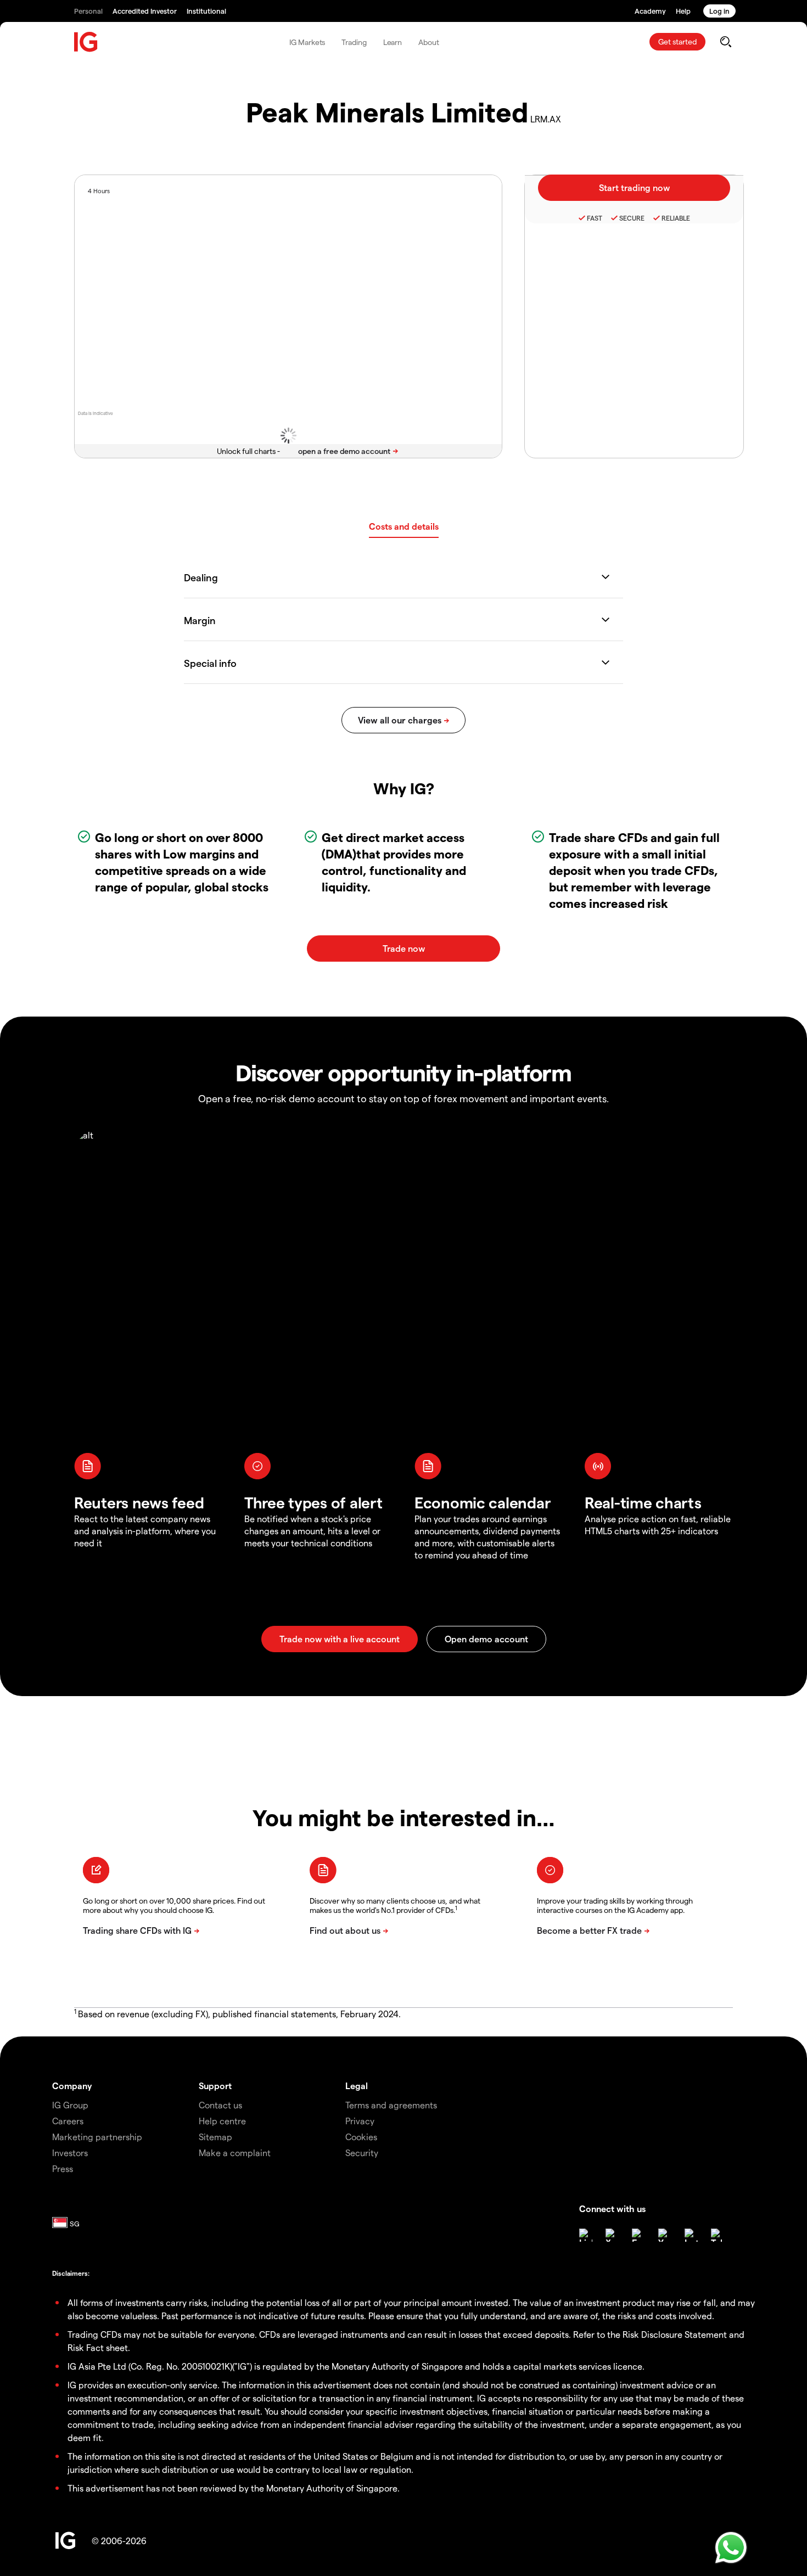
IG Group (70, 2105)
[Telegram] (718, 2235)
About (429, 42)
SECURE (632, 218)
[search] (725, 42)
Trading (354, 42)
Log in (719, 11)
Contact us (220, 2105)
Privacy (360, 2121)
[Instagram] (691, 2235)
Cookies (361, 2137)
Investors (70, 2153)
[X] (612, 2235)
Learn (393, 42)
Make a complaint (235, 2153)
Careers (68, 2121)
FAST (595, 218)
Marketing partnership (97, 2137)
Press (63, 2168)
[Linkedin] (586, 2235)
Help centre (222, 2121)
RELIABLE (676, 218)
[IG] (86, 42)
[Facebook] (638, 2235)
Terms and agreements (391, 2105)
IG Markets (307, 42)
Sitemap (215, 2137)
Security (362, 2153)
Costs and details (404, 526)
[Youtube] (665, 2235)
